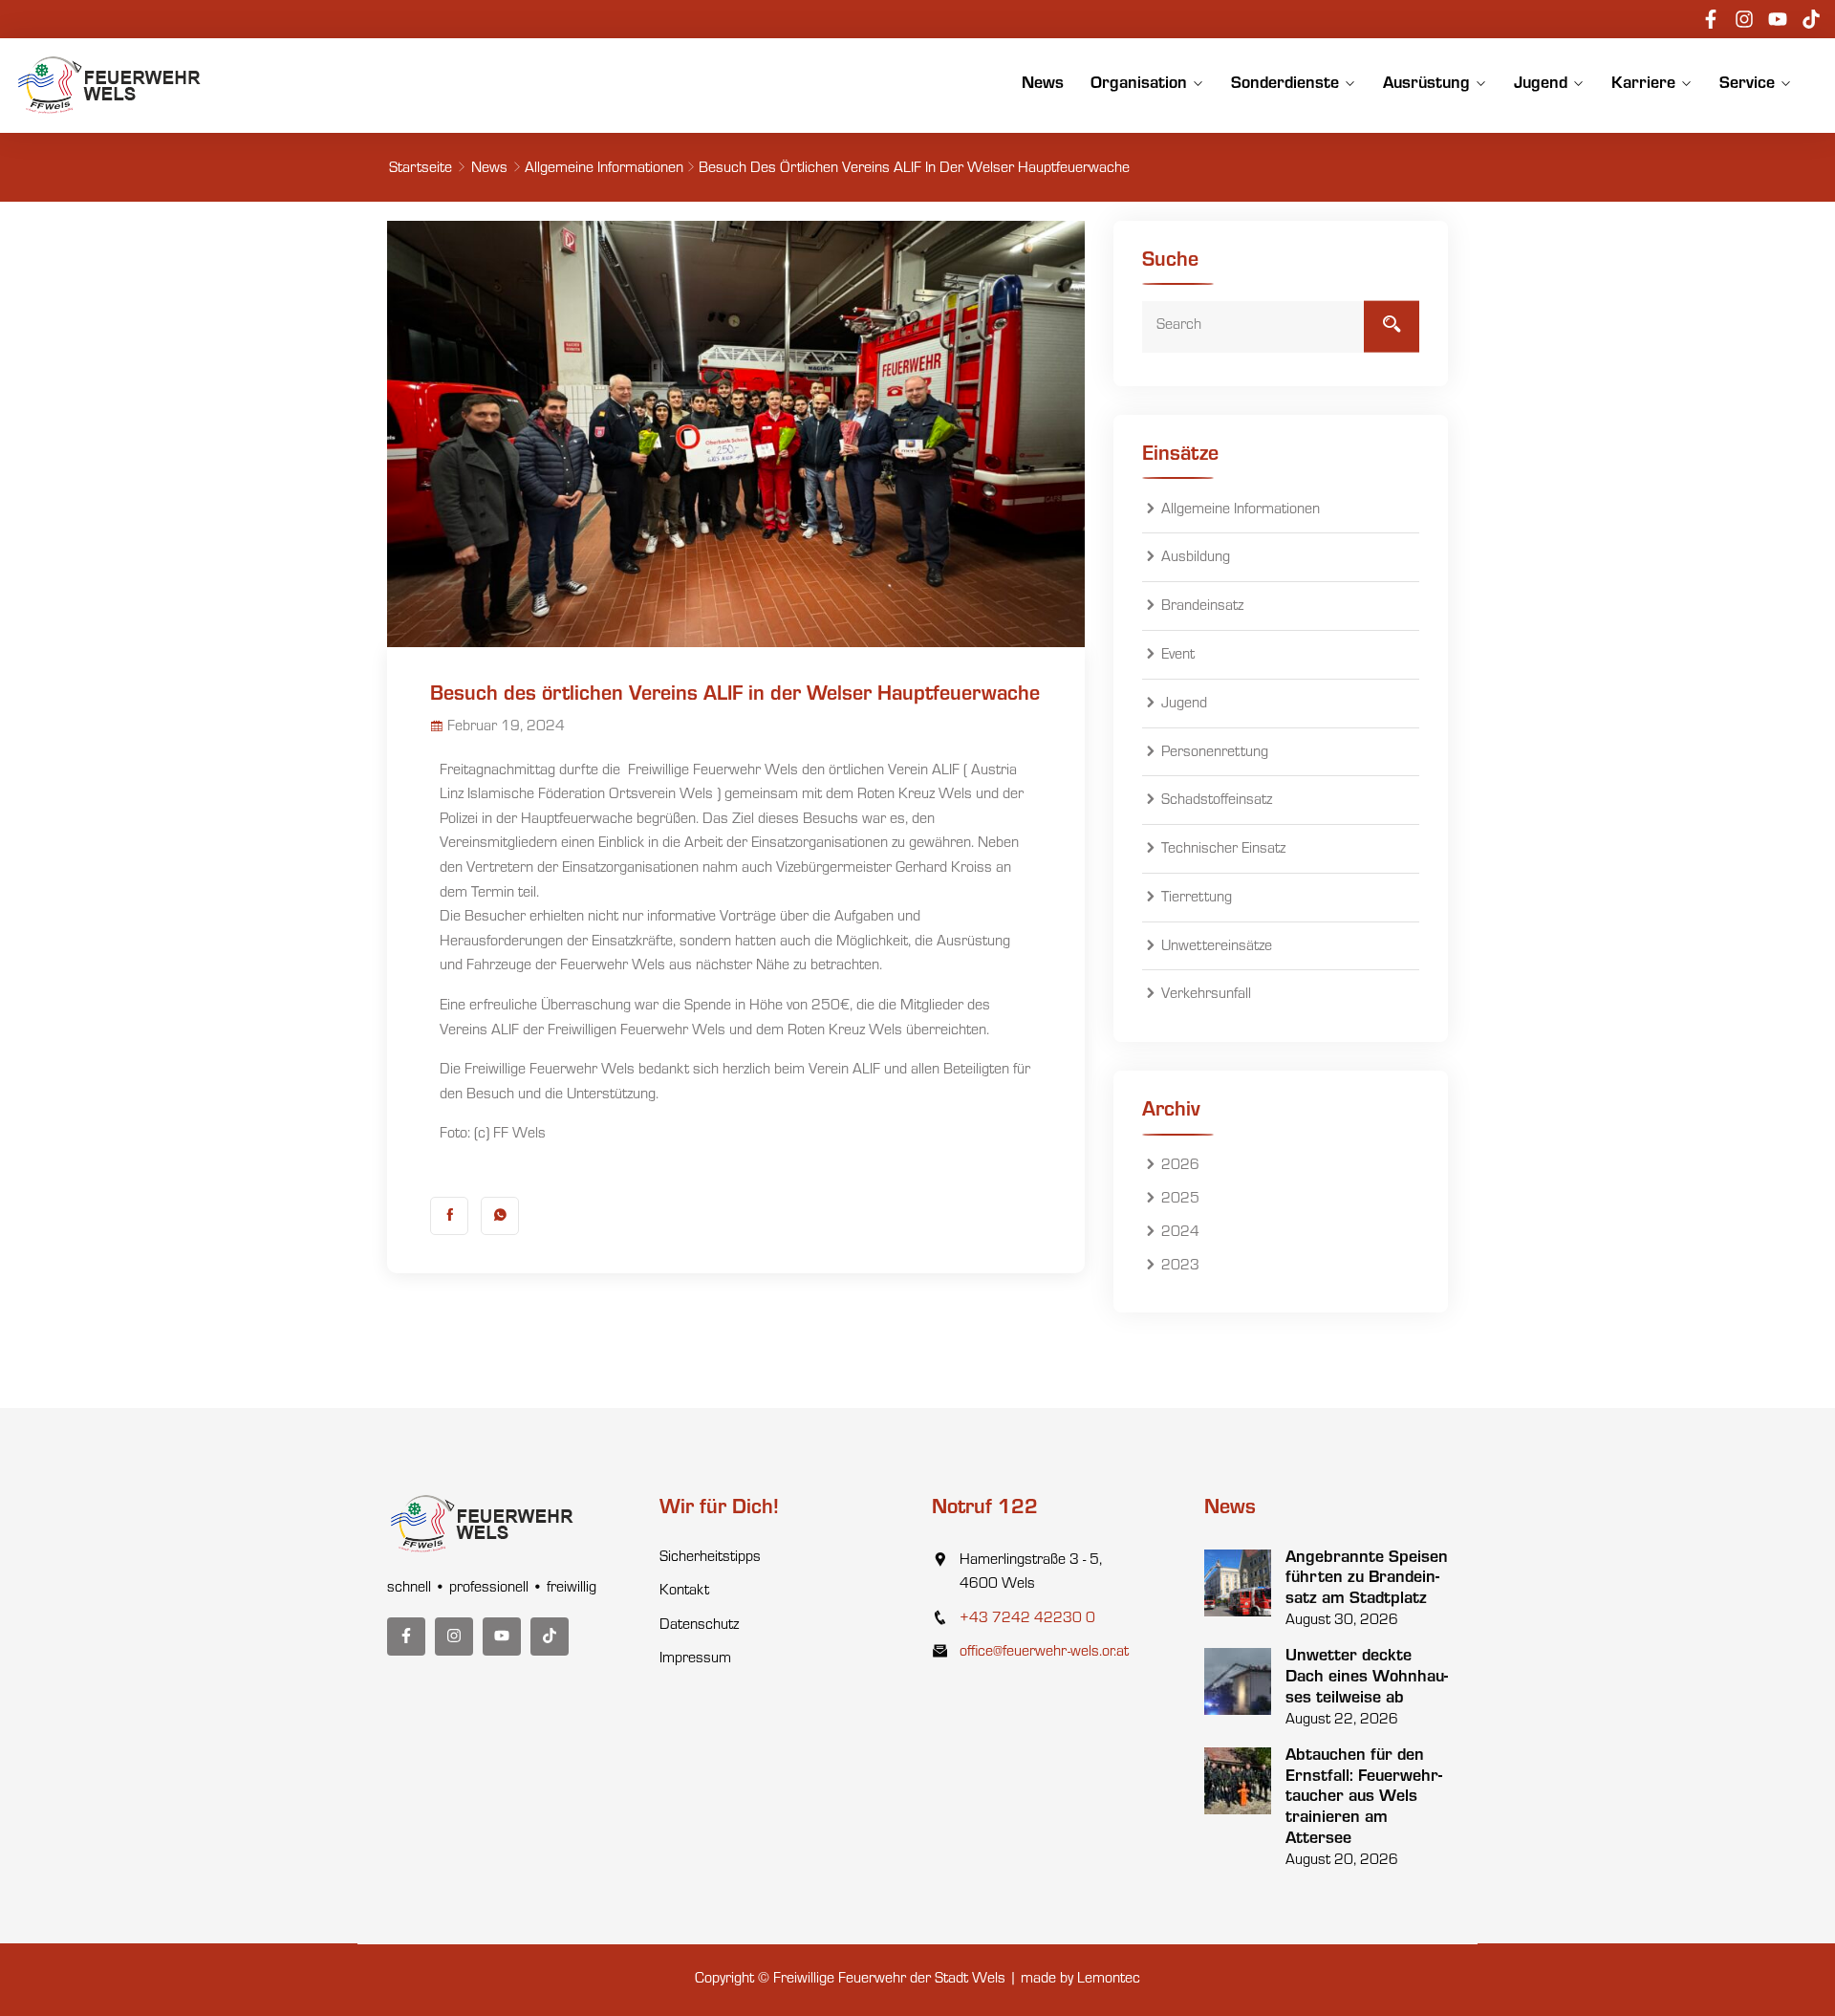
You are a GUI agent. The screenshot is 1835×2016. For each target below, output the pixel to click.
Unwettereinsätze (1217, 947)
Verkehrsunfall (1206, 996)
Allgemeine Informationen (604, 169)
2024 (1180, 1233)
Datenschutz (699, 1626)
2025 (1180, 1200)
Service (1747, 85)
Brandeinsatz (1202, 607)
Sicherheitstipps (710, 1558)
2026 (1180, 1166)
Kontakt (684, 1592)
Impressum (695, 1659)
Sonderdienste (1285, 85)
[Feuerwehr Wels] (110, 85)
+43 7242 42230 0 (1027, 1619)
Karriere (1643, 85)
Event (1178, 656)
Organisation (1139, 85)
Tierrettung (1197, 899)
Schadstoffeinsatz (1217, 801)
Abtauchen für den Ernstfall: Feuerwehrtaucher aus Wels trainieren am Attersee (1364, 1798)
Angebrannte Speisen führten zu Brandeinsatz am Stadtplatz (1367, 1580)
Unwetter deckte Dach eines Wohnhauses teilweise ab (1367, 1678)
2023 (1180, 1267)
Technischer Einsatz (1223, 850)
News (1043, 85)
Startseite (421, 169)
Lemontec (1109, 1980)
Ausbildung (1196, 559)
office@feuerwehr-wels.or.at (1044, 1653)
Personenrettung (1215, 753)
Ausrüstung (1426, 85)
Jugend (1541, 85)
